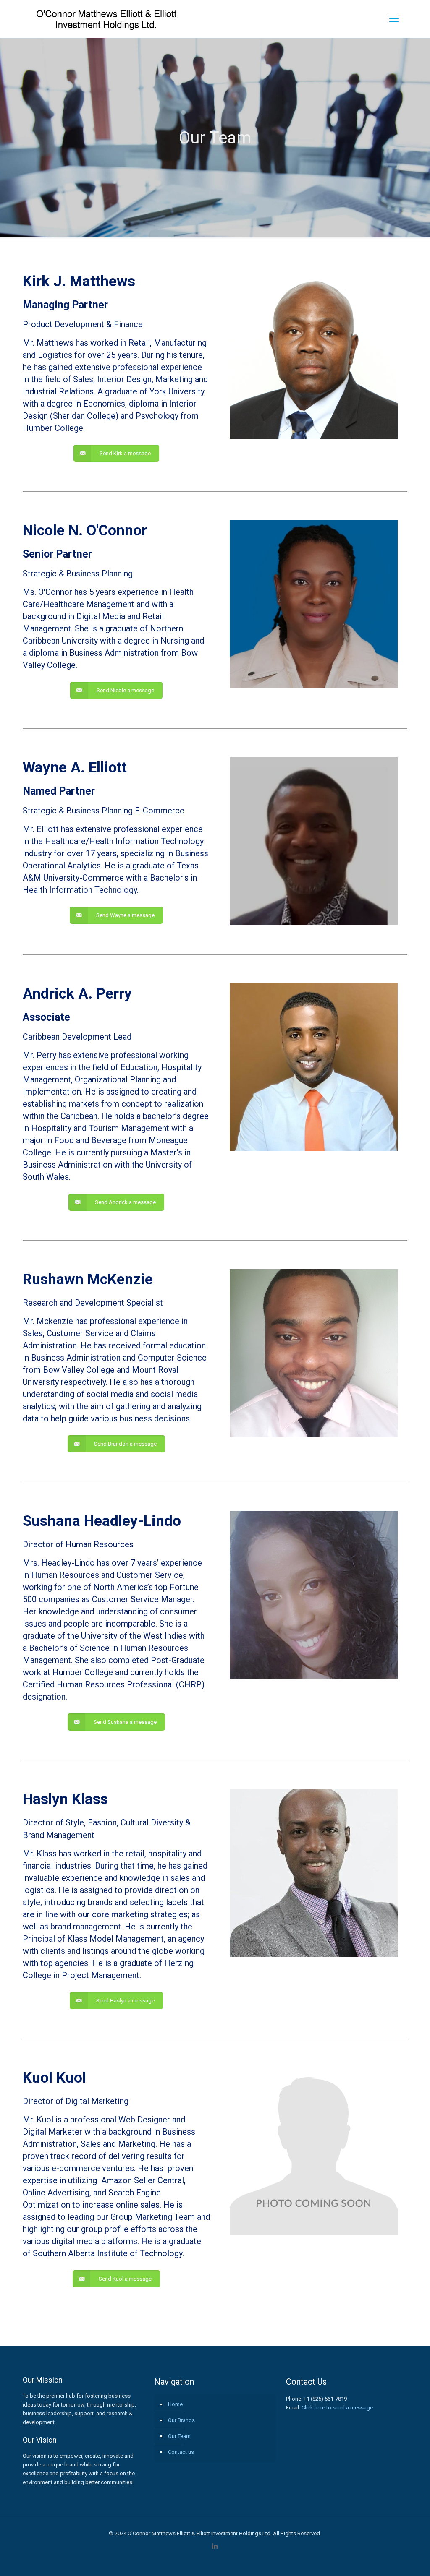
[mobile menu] (394, 19)
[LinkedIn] (215, 2546)
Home (175, 2404)
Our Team (179, 2436)
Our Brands (181, 2420)
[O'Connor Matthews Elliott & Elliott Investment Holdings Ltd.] (107, 19)
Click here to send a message (337, 2408)
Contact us (181, 2452)
